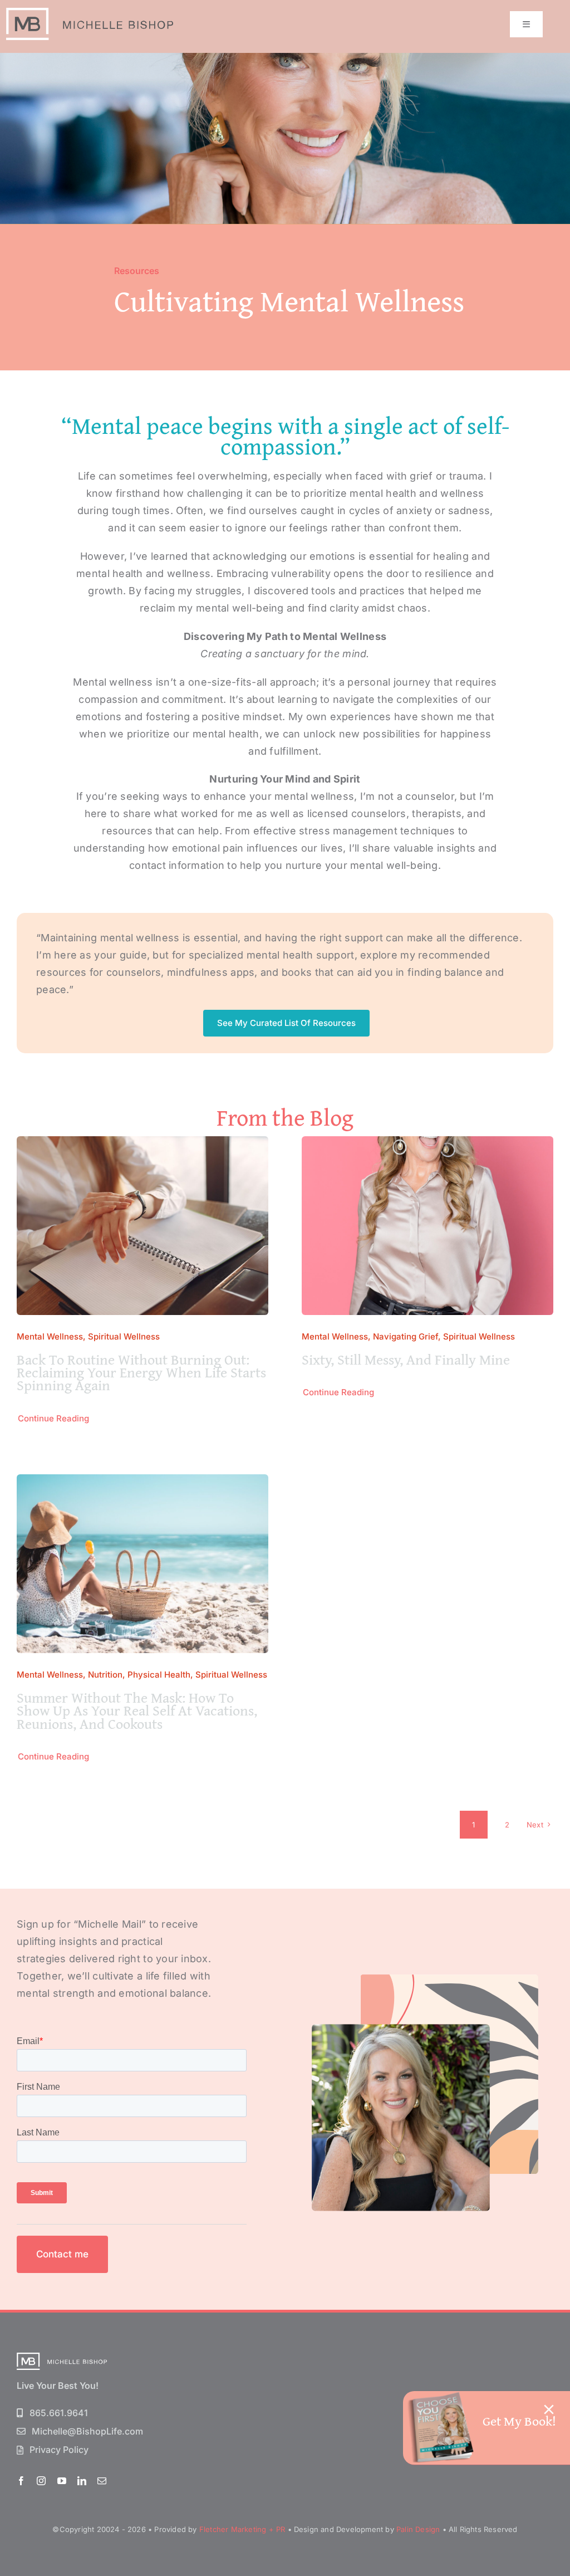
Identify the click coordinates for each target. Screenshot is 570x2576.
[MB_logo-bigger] (90, 13)
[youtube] (62, 2481)
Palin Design (418, 2529)
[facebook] (21, 2481)
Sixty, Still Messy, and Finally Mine (406, 1359)
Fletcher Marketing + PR (242, 2529)
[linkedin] (82, 2481)
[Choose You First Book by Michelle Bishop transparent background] (440, 2396)
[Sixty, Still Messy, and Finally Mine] (427, 1144)
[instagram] (41, 2481)
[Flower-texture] (62, 2357)
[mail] (102, 2481)
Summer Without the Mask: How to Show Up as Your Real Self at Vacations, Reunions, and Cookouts (137, 1710)
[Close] (549, 2409)
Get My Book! (519, 2421)
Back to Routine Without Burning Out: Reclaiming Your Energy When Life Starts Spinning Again (141, 1372)
